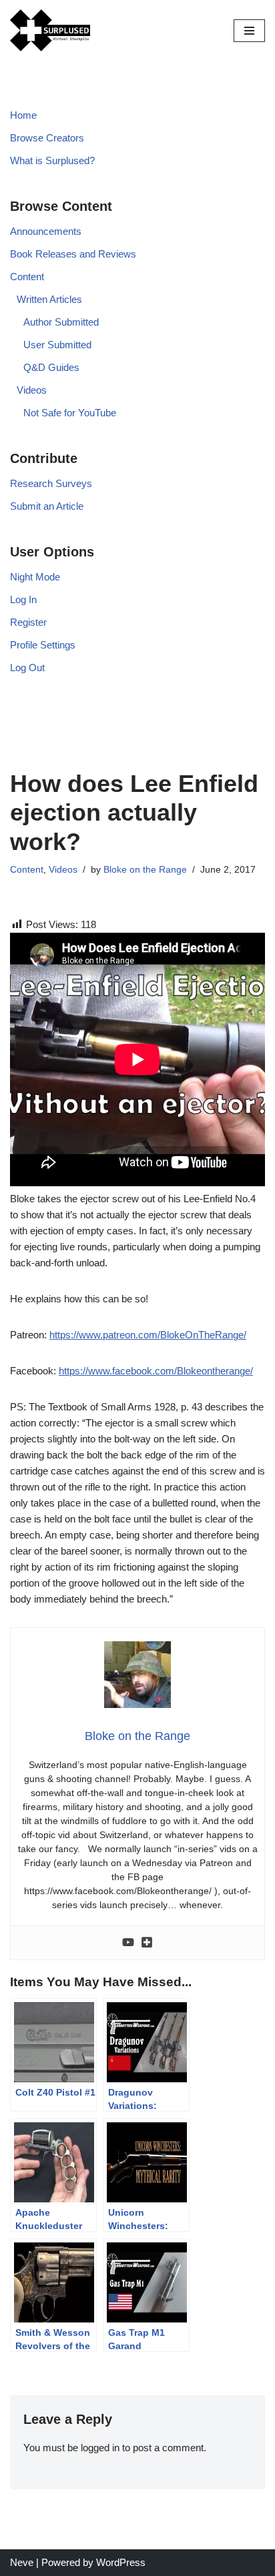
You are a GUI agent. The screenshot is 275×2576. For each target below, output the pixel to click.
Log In (23, 599)
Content (27, 277)
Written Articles (49, 299)
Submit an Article (47, 506)
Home (23, 115)
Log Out (27, 668)
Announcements (46, 231)
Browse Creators (47, 138)
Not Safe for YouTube (70, 413)
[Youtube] (128, 1943)
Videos (32, 390)
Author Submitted (61, 322)
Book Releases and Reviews (73, 254)
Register (28, 622)
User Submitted (57, 345)
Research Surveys (51, 483)
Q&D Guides (51, 367)
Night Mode (35, 577)
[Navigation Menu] (249, 31)
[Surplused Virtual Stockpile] (50, 30)
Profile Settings (43, 645)
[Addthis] (147, 1943)
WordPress (121, 2562)
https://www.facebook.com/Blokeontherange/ (156, 1371)
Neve (22, 2562)
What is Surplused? (52, 160)
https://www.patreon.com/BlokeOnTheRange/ (148, 1335)
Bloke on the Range (145, 870)
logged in (100, 2448)
